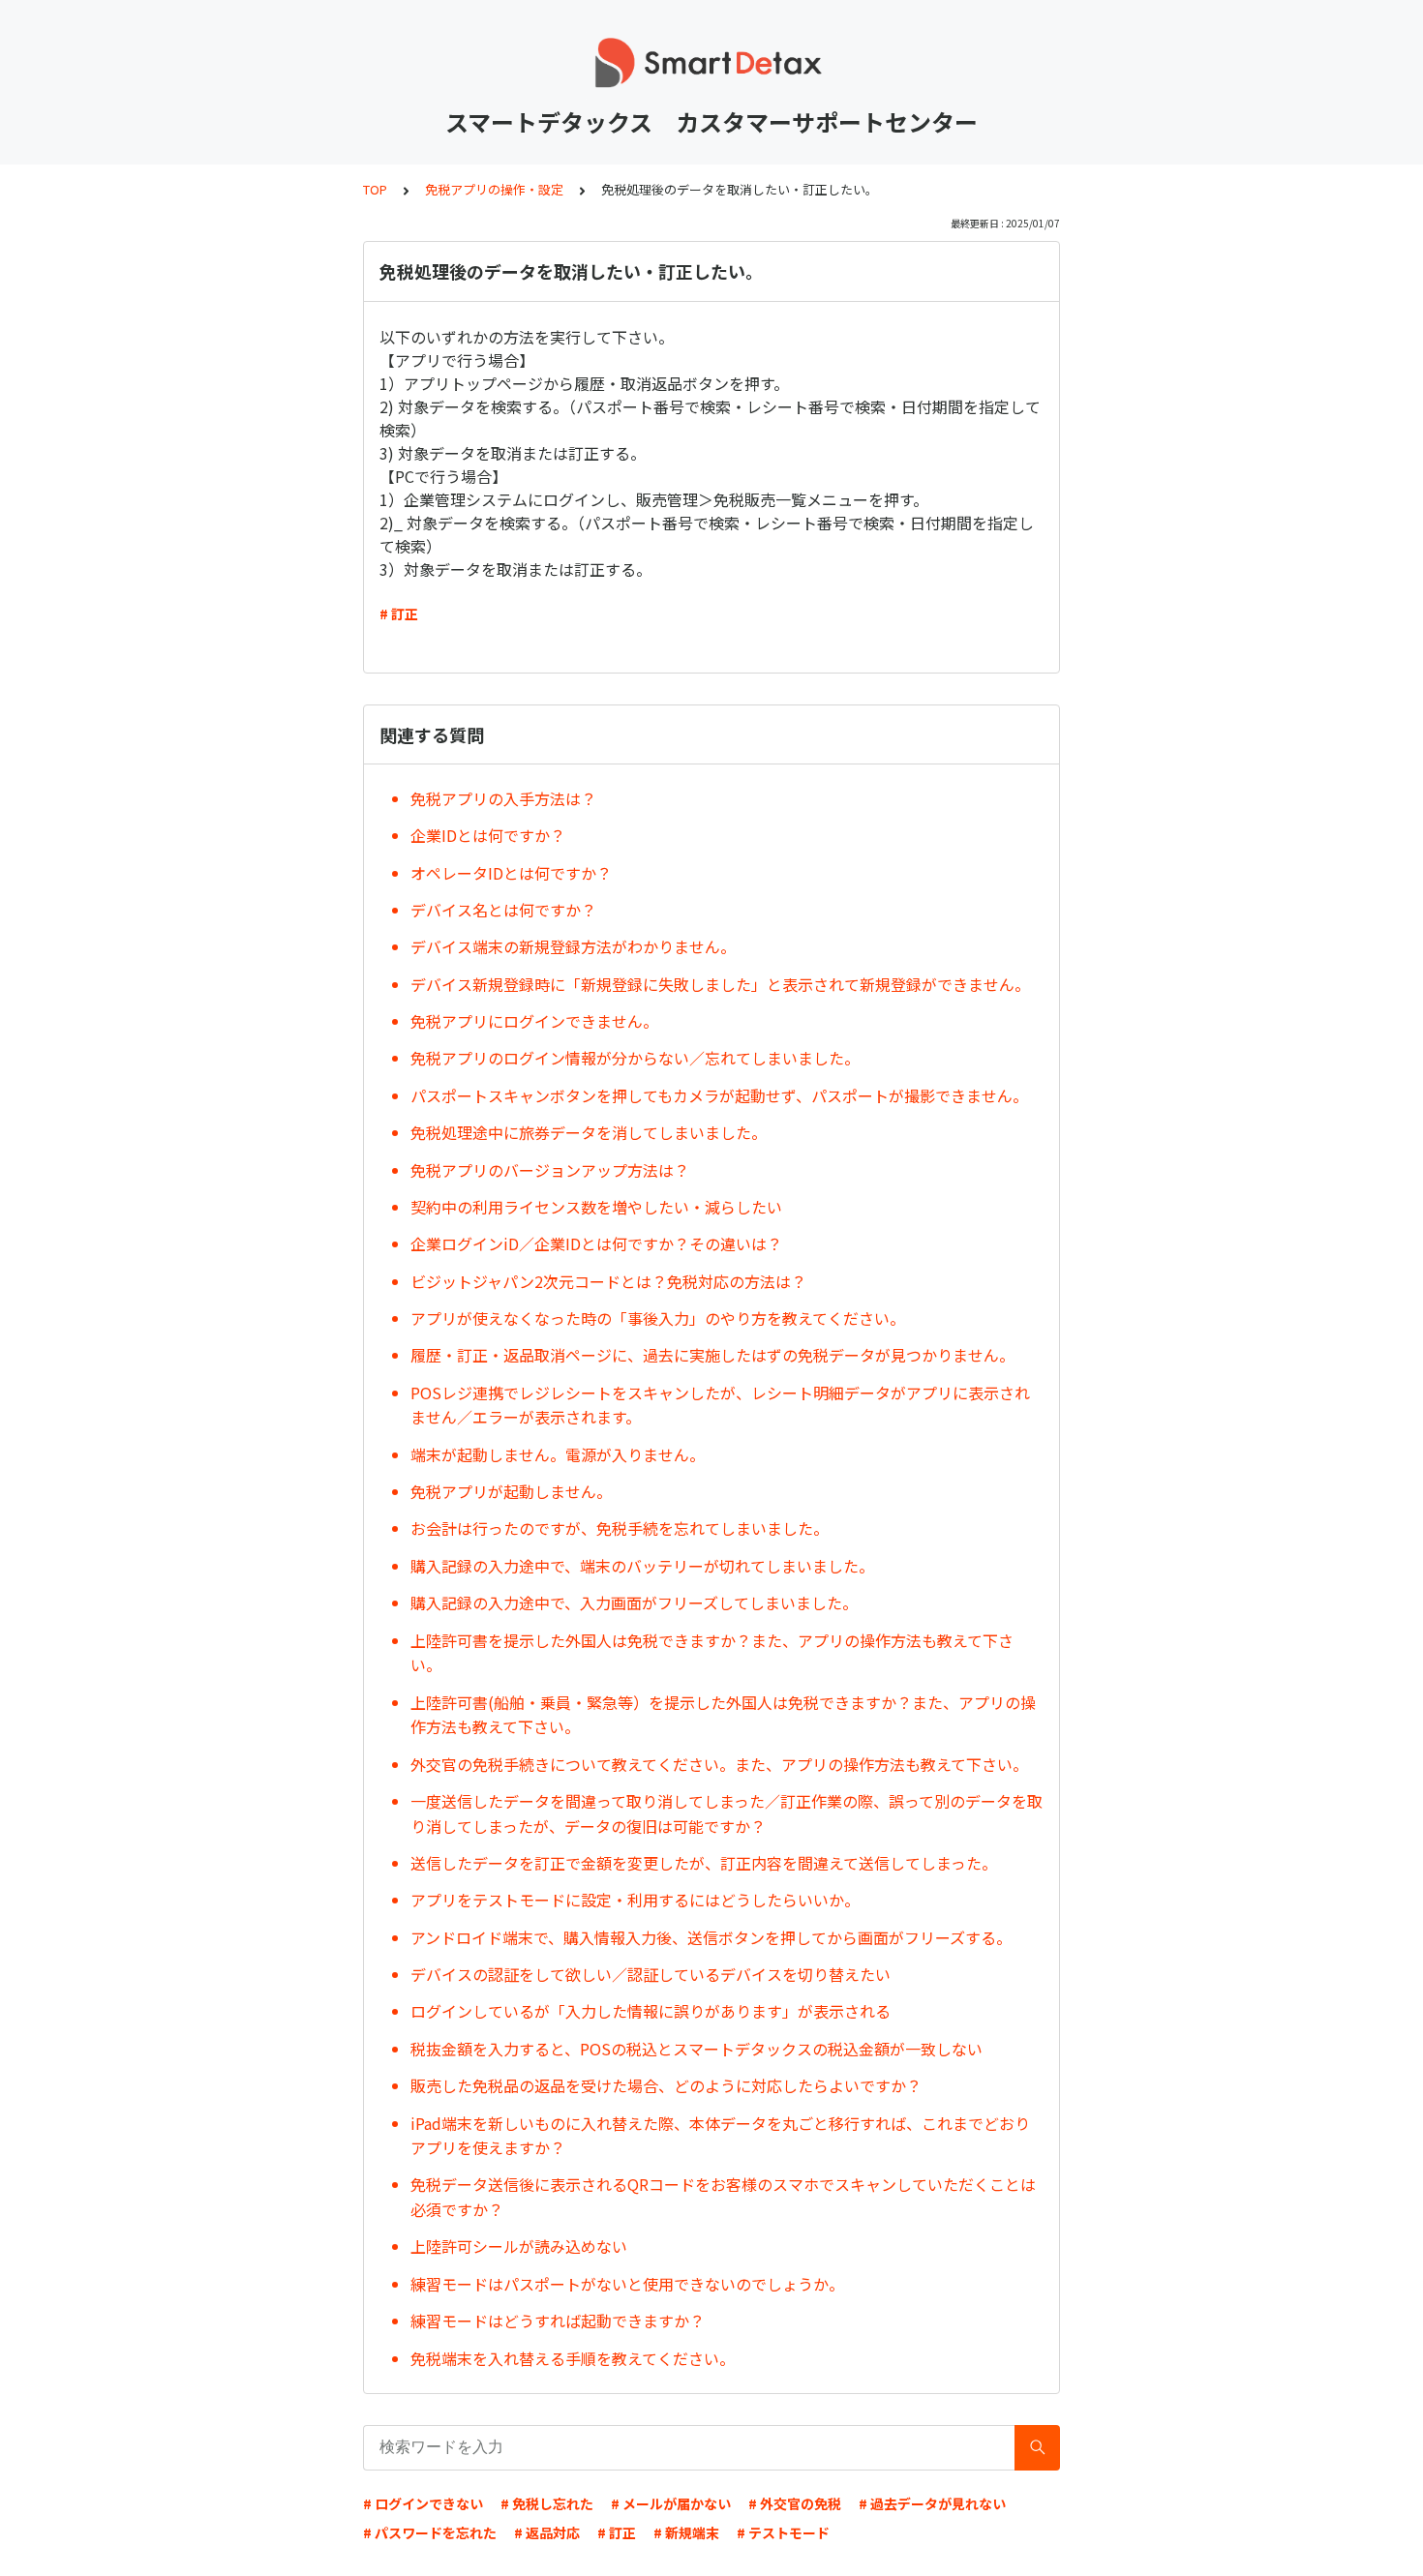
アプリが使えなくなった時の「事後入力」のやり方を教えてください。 (658, 1318)
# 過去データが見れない (932, 2503)
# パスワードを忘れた (430, 2532)
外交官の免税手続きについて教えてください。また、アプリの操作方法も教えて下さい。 (719, 1764)
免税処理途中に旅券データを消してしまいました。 (589, 1132)
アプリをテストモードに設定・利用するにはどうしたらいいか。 (635, 1900)
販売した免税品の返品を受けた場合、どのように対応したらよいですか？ (666, 2085)
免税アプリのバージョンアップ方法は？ (550, 1170)
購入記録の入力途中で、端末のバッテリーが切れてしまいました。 (642, 1566)
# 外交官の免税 (795, 2503)
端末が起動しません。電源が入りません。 (558, 1454)
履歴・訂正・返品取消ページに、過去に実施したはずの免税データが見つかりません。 (712, 1355)
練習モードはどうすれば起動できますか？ (558, 2321)
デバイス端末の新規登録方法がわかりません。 (573, 946)
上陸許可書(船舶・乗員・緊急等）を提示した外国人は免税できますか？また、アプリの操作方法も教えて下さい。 (723, 1715)
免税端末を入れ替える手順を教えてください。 (573, 2358)
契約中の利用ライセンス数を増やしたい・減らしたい (596, 1207)
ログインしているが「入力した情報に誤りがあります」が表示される (651, 2011)
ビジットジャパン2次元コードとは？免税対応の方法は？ (608, 1281)
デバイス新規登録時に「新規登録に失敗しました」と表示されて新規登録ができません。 (720, 984)
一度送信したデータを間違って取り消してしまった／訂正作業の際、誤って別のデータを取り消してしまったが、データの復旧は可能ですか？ (727, 1813)
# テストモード (783, 2532)
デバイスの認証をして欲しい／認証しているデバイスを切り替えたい (651, 1974)
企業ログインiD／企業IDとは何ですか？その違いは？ (596, 1243)
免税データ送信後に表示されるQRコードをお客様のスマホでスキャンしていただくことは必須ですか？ (723, 2197)
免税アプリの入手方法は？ (503, 798)
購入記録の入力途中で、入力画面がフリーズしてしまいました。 (634, 1603)
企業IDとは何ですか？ (488, 835)
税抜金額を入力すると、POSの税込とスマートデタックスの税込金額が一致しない (696, 2049)
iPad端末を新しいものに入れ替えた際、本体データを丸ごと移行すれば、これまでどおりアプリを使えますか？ (720, 2136)
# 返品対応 (547, 2532)
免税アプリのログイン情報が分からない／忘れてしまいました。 (635, 1058)
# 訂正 (399, 614)
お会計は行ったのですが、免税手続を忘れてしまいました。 (620, 1528)
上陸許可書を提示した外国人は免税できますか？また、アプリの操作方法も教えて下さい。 (712, 1653)
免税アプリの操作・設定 (494, 189)
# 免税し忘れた (547, 2503)
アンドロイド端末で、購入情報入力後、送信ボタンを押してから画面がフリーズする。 (711, 1937)
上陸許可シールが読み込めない (519, 2246)
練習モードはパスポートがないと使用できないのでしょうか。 (627, 2284)
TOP (375, 189)
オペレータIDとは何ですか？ (511, 873)
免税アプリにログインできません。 (534, 1021)
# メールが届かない (671, 2503)
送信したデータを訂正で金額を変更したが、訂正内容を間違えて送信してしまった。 (704, 1863)
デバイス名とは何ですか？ (503, 910)
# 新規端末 (686, 2532)
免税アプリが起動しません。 (511, 1491)
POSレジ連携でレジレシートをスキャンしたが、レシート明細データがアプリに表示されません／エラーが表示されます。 (720, 1405)
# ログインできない (423, 2503)
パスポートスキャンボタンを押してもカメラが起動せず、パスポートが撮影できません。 (727, 1095)
